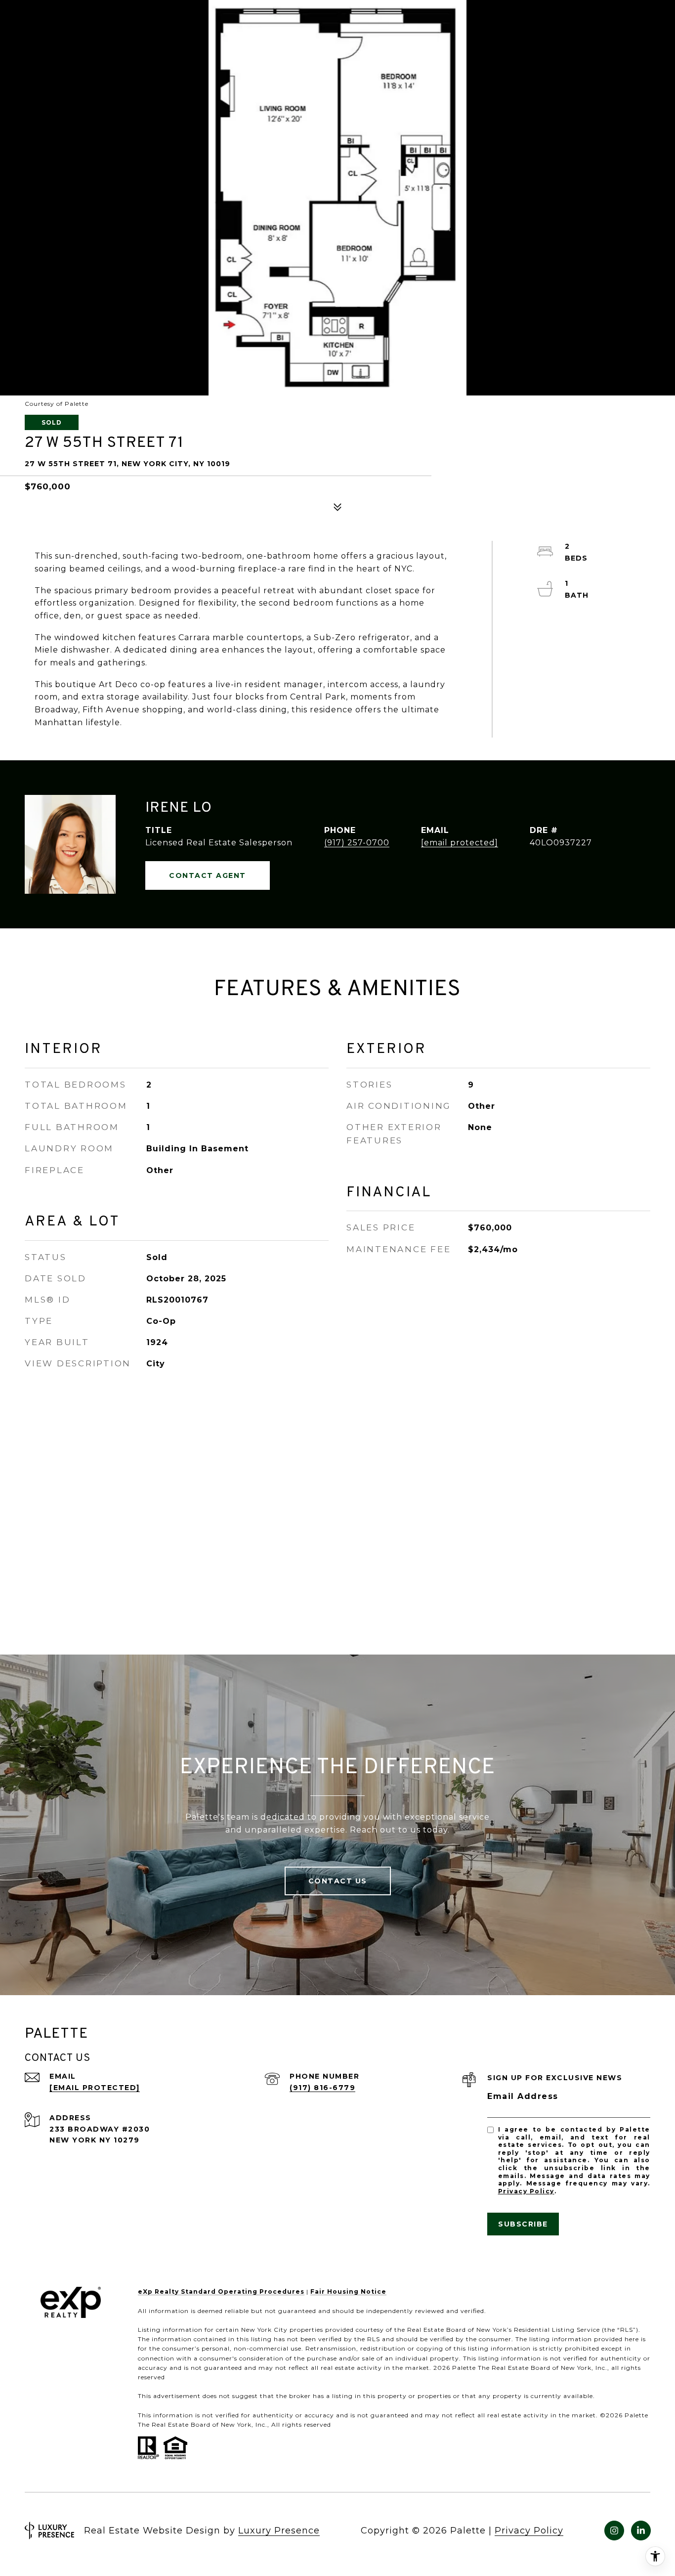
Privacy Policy (526, 2191)
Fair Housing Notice (348, 2292)
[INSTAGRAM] (614, 2531)
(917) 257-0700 (357, 843)
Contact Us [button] (338, 1881)
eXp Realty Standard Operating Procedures (221, 2292)
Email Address (523, 2096)
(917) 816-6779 (322, 2088)
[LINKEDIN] (641, 2531)
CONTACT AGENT (208, 875)
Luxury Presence (279, 2531)
